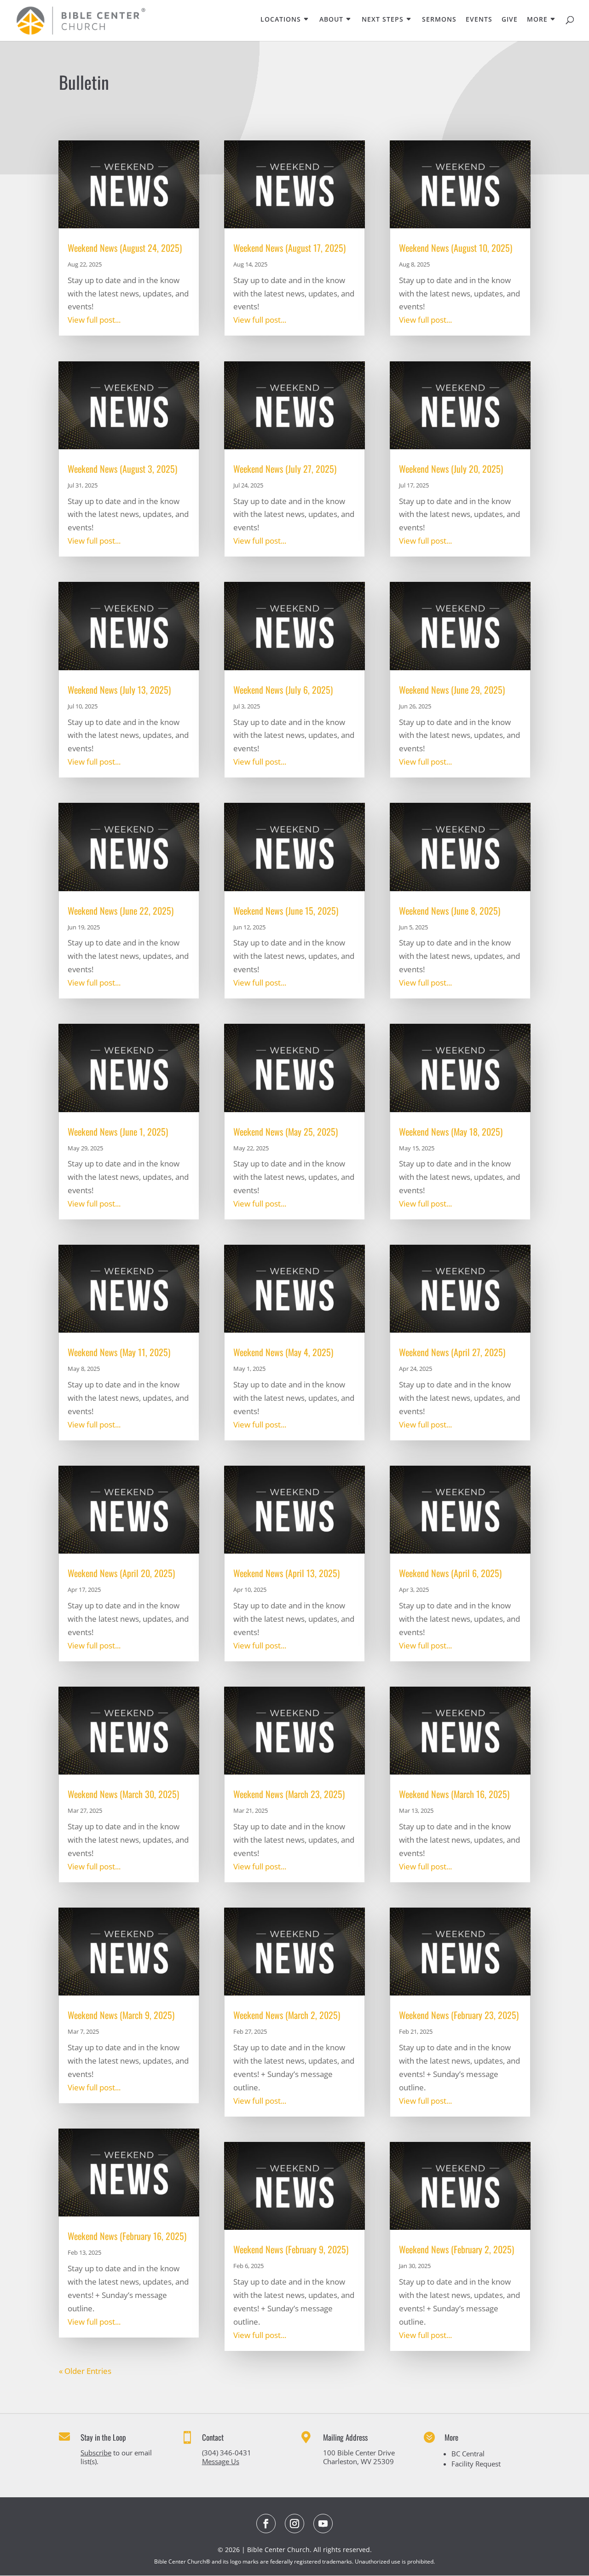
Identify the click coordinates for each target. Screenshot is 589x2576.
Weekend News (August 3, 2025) (122, 469)
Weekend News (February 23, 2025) (459, 2015)
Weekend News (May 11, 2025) (119, 1352)
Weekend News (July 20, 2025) (451, 469)
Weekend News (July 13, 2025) (119, 690)
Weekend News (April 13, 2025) (286, 1573)
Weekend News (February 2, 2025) (456, 2249)
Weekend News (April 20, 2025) (121, 1573)
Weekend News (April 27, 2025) (452, 1352)
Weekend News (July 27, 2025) (285, 469)
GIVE (510, 20)
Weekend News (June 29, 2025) (452, 690)
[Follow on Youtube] (323, 2524)
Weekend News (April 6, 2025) (450, 1573)
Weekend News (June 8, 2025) (450, 911)
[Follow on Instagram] (294, 2524)
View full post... (94, 320)
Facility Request (476, 2464)
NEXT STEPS (383, 20)
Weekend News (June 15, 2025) (286, 911)
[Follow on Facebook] (266, 2524)
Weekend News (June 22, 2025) (121, 911)
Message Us (221, 2461)
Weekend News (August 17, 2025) (289, 248)
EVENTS (479, 20)
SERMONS (439, 20)
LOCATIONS (281, 20)
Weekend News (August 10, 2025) (456, 248)
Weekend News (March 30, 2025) (123, 1794)
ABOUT (331, 20)
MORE (537, 20)
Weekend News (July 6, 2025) (283, 690)
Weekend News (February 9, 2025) (291, 2249)
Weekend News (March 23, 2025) (289, 1794)
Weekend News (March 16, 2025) (454, 1794)
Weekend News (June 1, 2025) (118, 1131)
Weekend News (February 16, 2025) (127, 2236)
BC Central (468, 2454)
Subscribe (96, 2453)
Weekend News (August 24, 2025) (125, 248)
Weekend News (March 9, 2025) (121, 2015)
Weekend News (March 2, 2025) (287, 2015)
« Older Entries (85, 2371)
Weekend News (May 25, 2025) (286, 1131)
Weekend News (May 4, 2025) (283, 1352)
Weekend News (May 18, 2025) (451, 1131)
